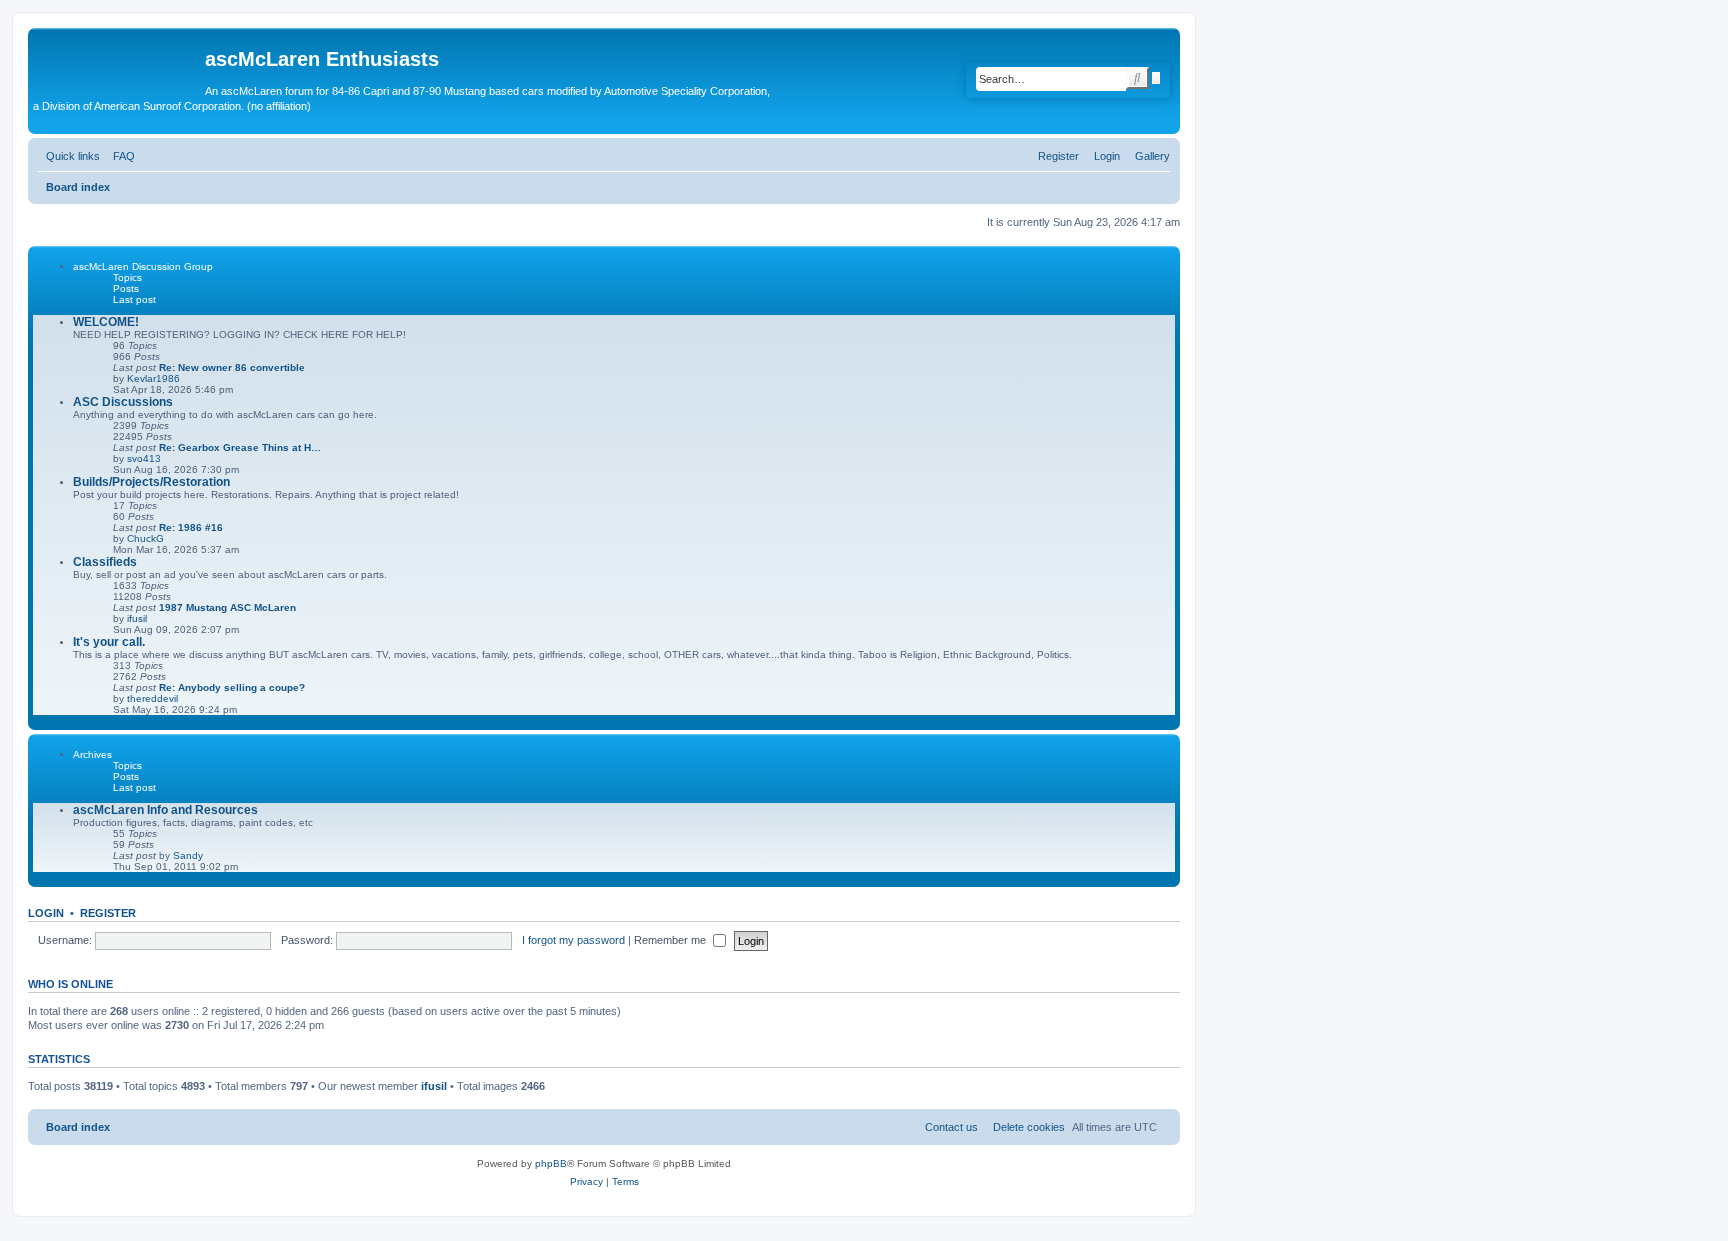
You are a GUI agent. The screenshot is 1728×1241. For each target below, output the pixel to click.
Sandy (188, 855)
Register (108, 913)
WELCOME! (106, 322)
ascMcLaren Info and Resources (165, 810)
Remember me (671, 940)
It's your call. (109, 642)
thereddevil (152, 698)
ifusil (137, 618)
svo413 (144, 458)
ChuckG (145, 538)
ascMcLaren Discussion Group (143, 266)
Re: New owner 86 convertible (232, 367)
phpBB (551, 1163)
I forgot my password (573, 940)
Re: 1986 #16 (191, 527)
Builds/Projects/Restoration (151, 482)
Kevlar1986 (153, 378)
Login (46, 913)
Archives (92, 754)
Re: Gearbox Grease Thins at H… (240, 447)
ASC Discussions (123, 402)
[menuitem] (1148, 156)
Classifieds (105, 562)
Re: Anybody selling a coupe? (232, 687)
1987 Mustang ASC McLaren (227, 607)
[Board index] (119, 65)
